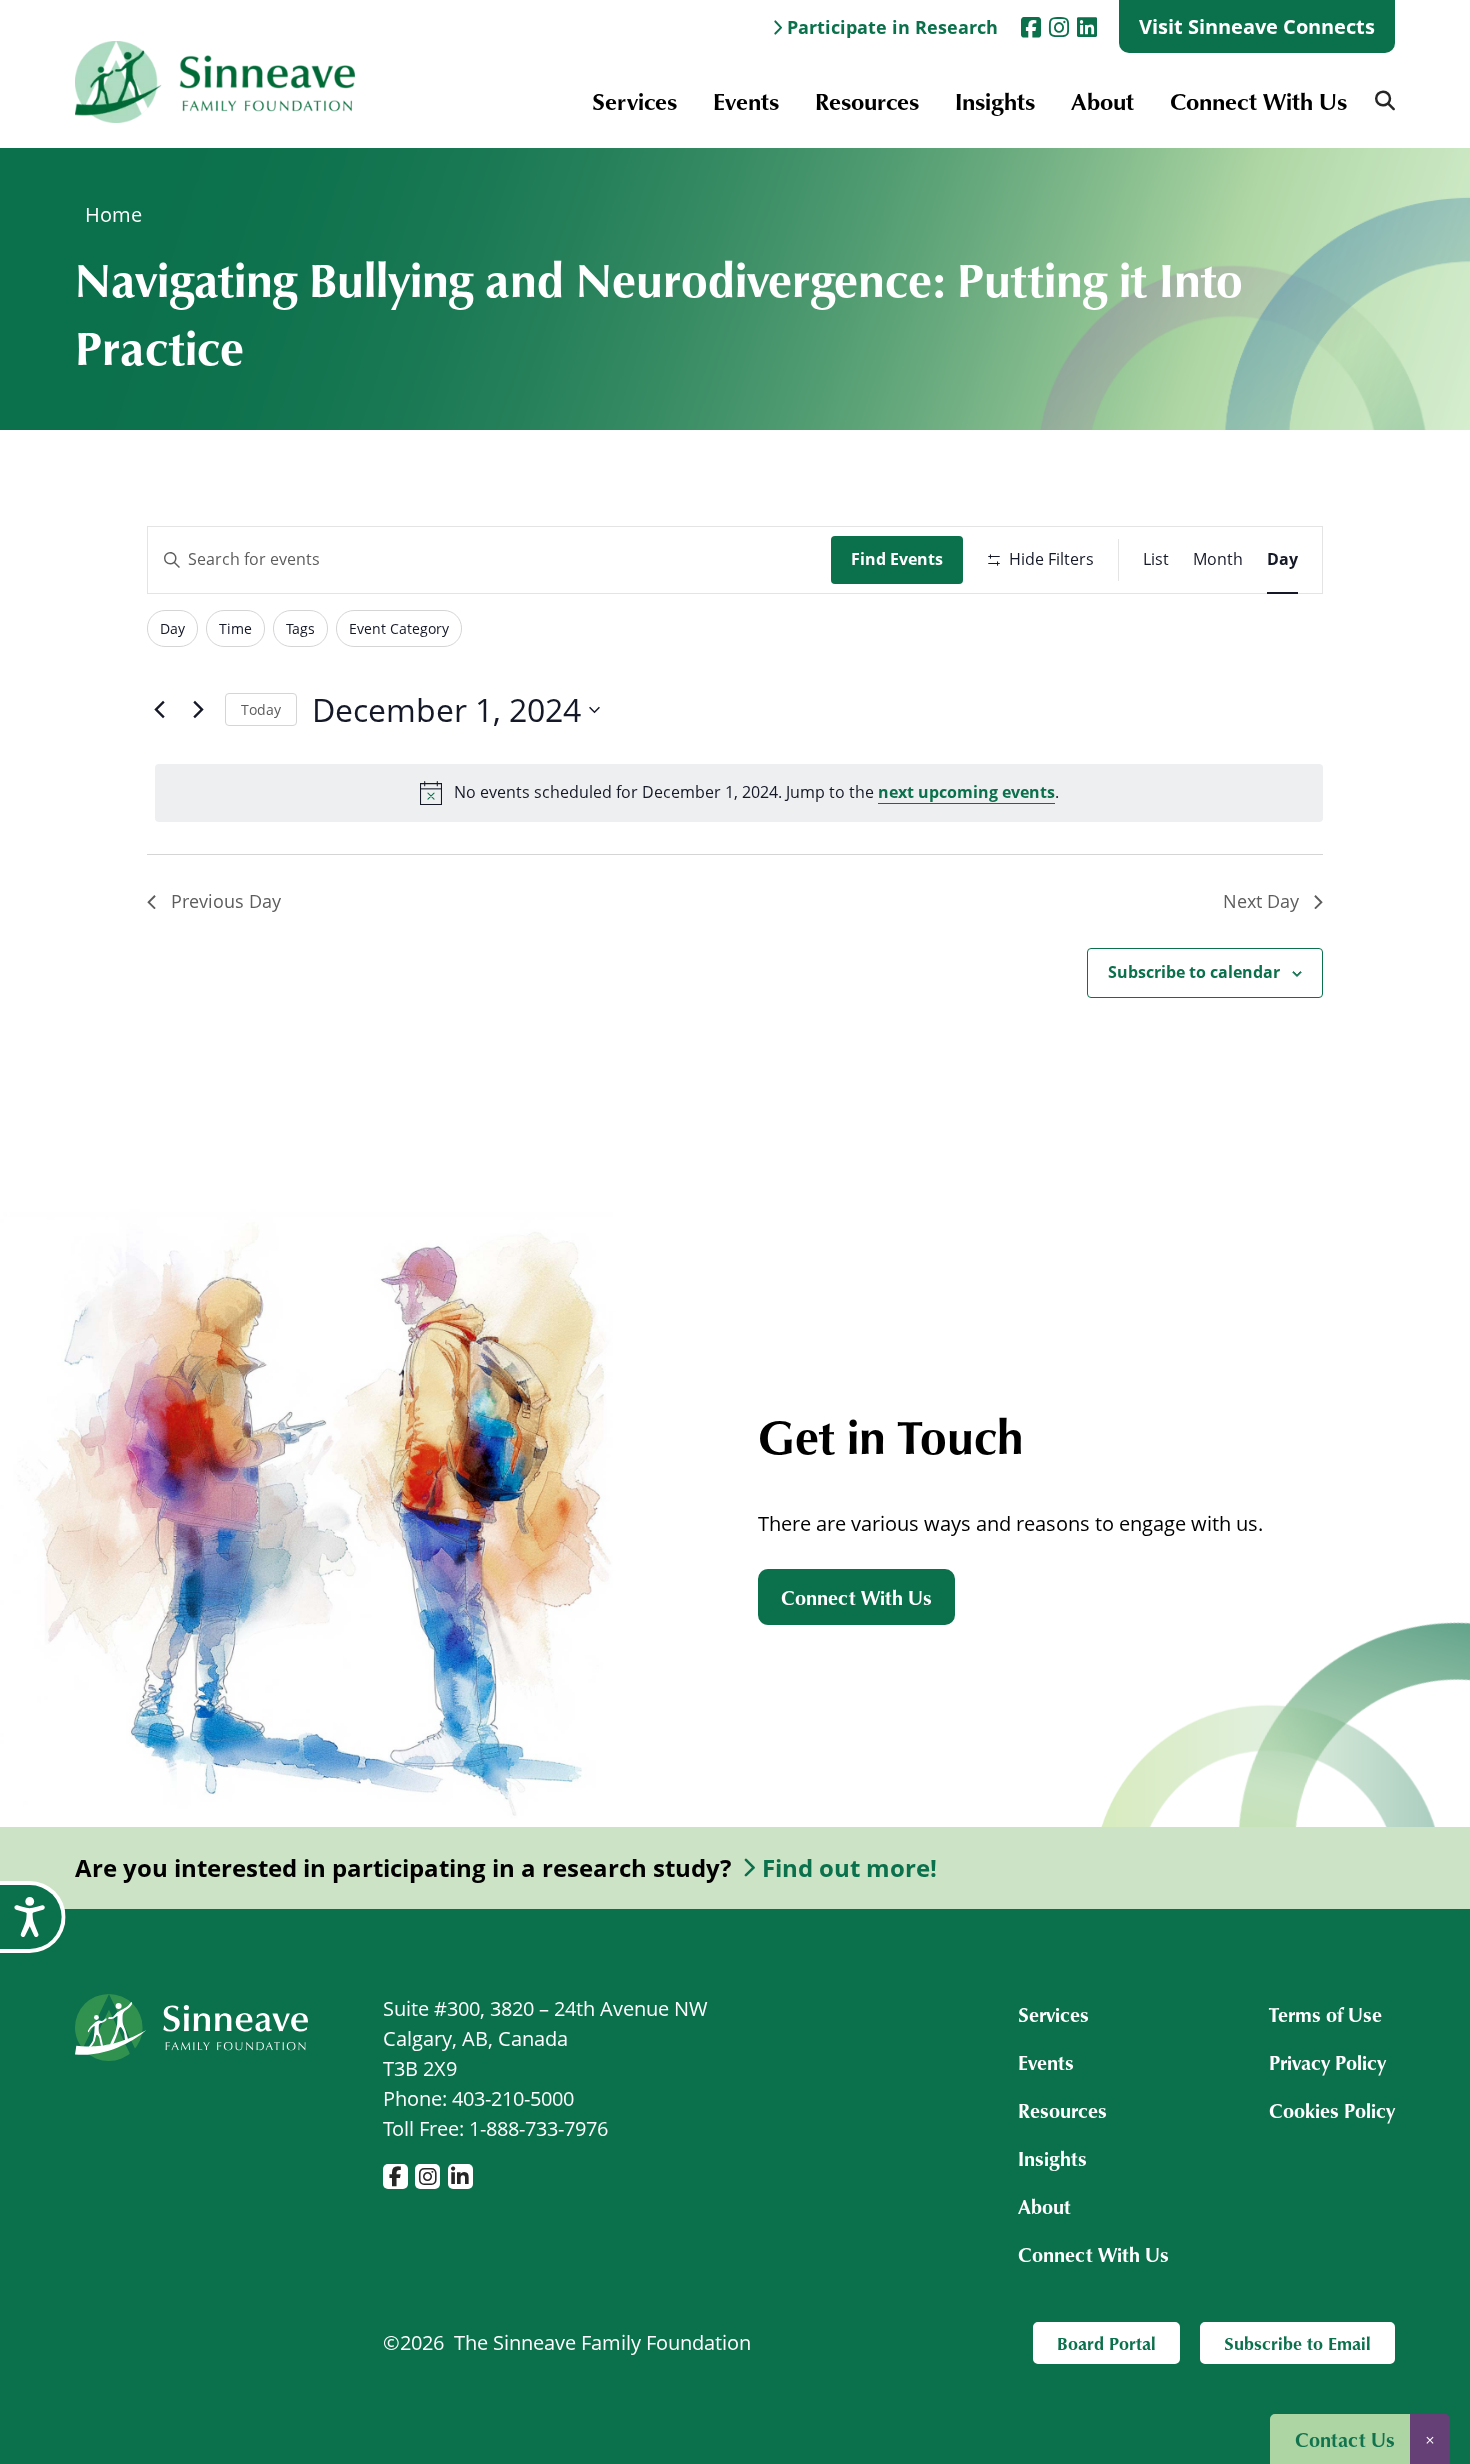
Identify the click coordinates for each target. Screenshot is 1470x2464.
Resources (867, 100)
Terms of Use (1325, 2014)
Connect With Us (1258, 100)
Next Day (1261, 901)
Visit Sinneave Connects (1257, 26)
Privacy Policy (1327, 2062)
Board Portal (1106, 2343)
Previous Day (226, 901)
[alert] (739, 793)
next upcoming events (966, 792)
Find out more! (849, 1868)
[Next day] (198, 710)
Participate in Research (892, 27)
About (1102, 100)
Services (634, 100)
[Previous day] (159, 710)
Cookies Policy (1332, 2110)
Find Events (897, 559)
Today (261, 709)
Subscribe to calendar (1194, 972)
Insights (995, 100)
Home (113, 214)
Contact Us (1345, 2439)
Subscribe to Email (1297, 2343)
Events (746, 100)
